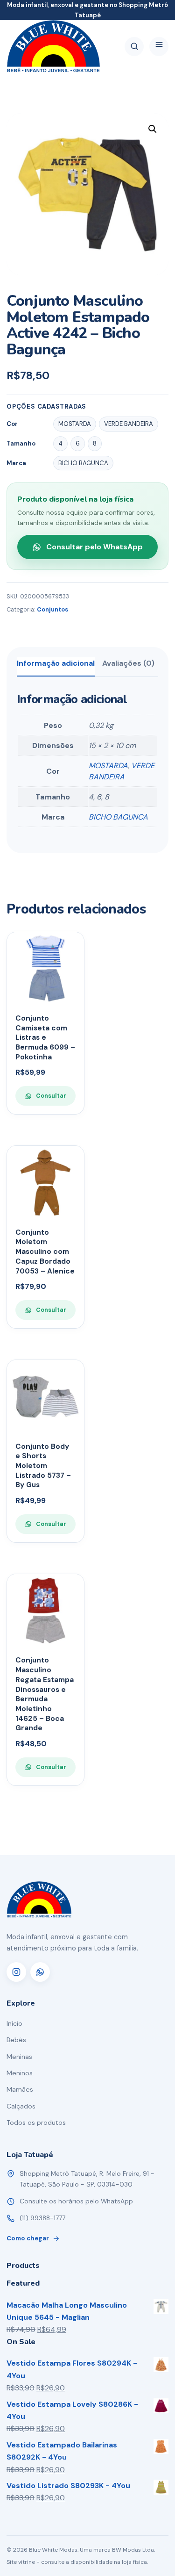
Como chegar (28, 2238)
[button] (153, 129)
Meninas (19, 2057)
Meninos (20, 2073)
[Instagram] (16, 1972)
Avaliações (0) (128, 663)
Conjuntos (52, 610)
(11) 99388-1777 (42, 2218)
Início (14, 2023)
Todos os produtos (36, 2123)
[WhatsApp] (40, 1972)
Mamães (20, 2089)
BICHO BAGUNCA (118, 817)
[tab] (56, 667)
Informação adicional (56, 663)
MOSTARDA (108, 766)
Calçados (21, 2106)
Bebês (16, 2040)
